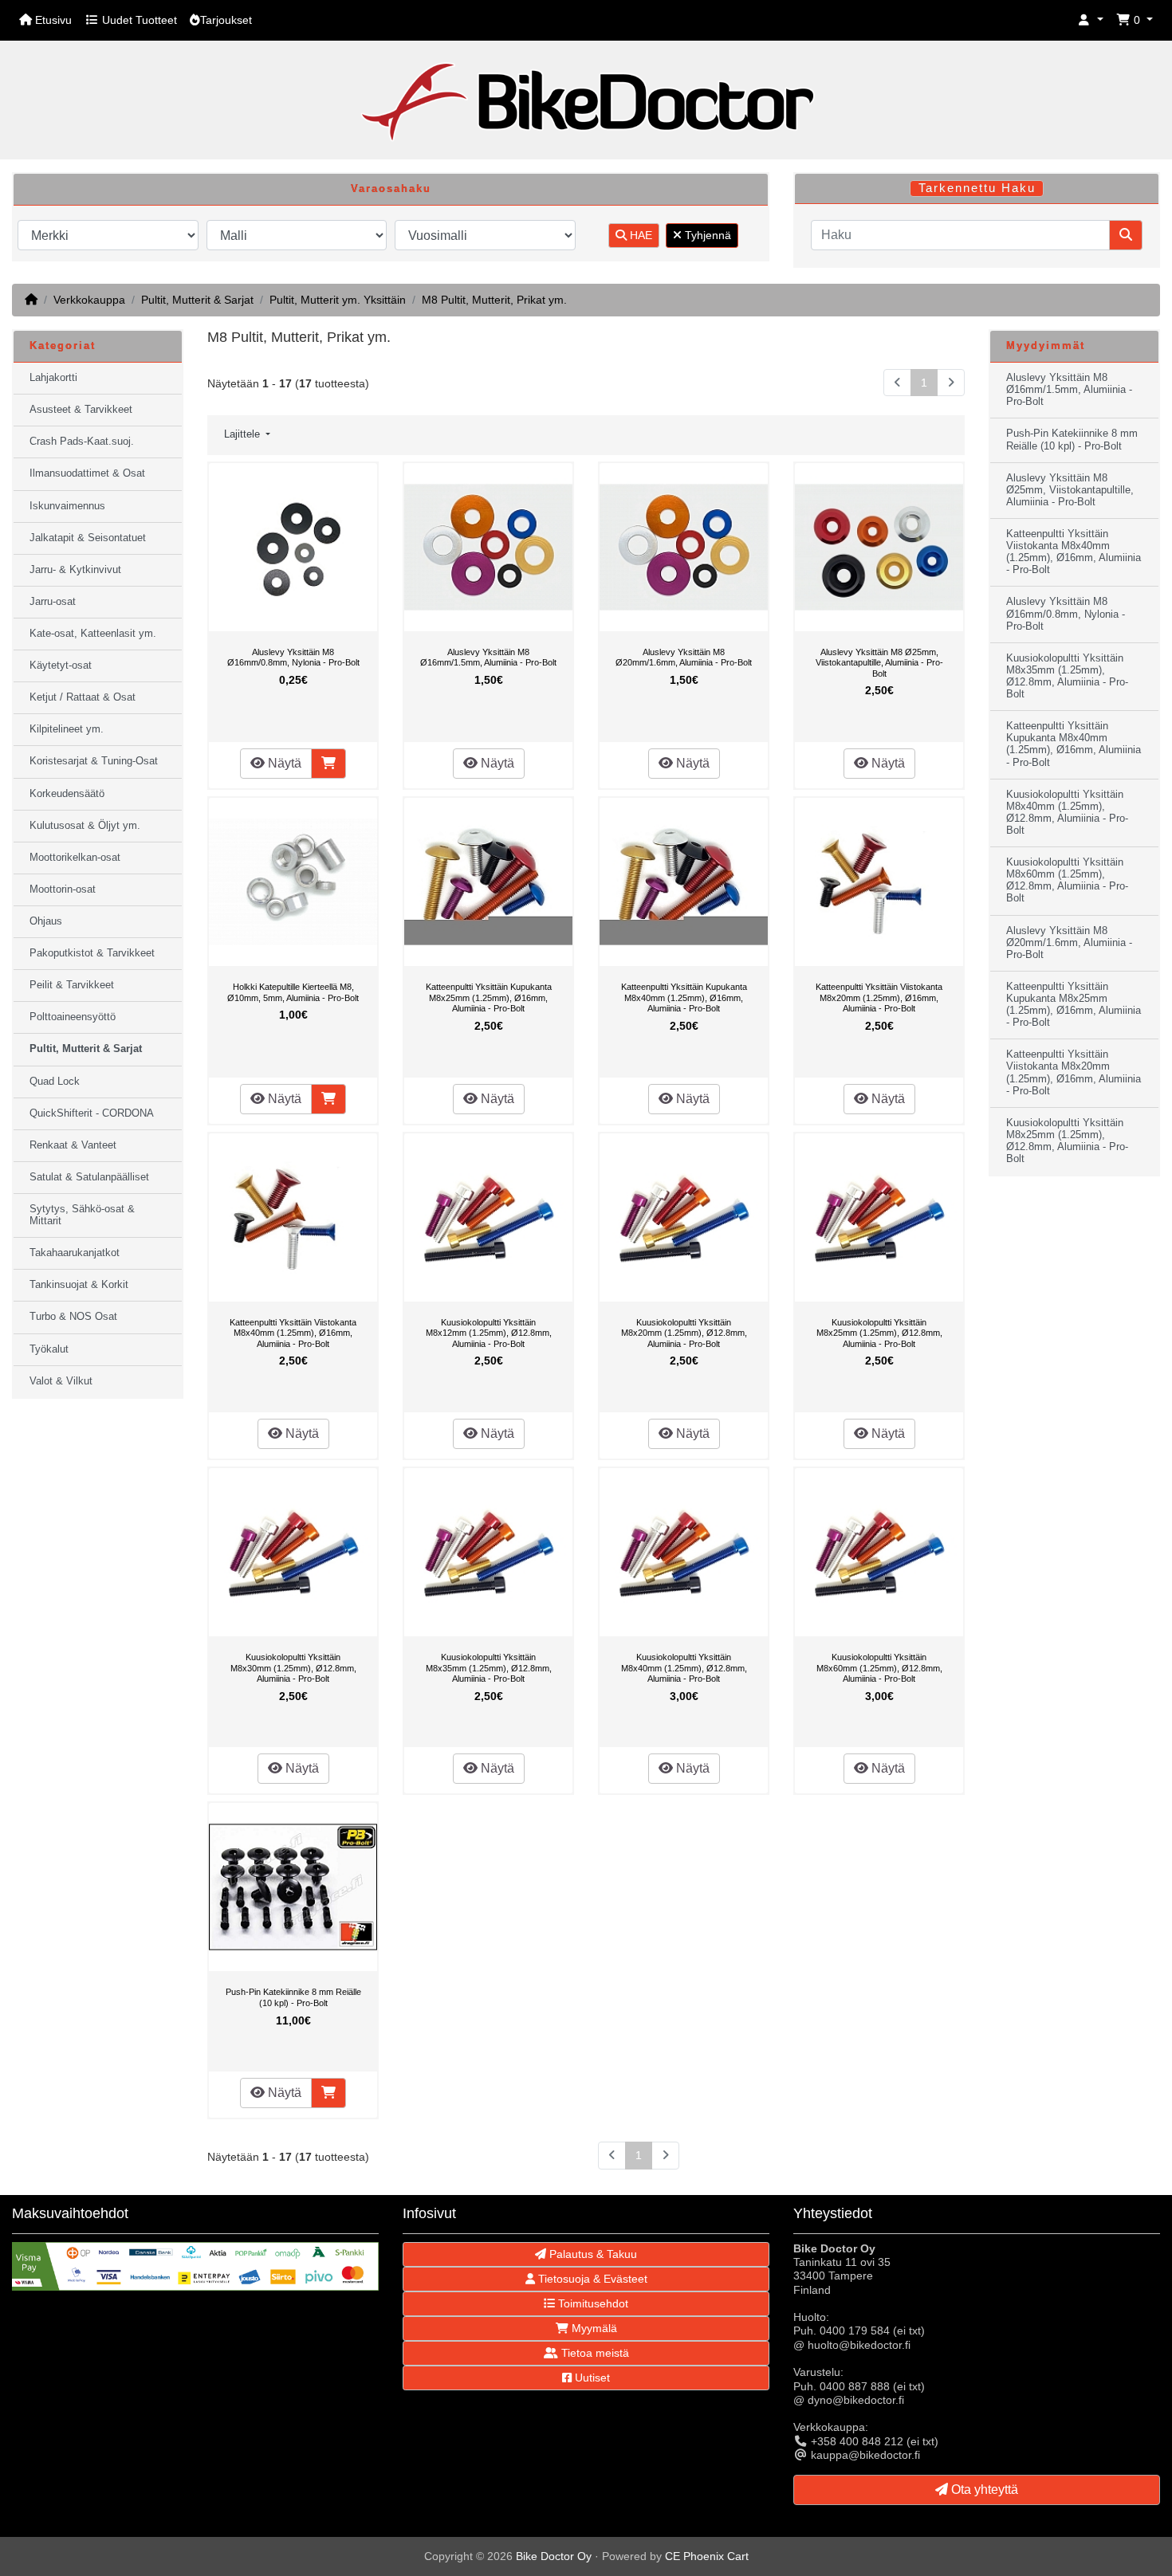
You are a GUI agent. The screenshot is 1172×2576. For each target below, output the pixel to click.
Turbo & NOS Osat (73, 1317)
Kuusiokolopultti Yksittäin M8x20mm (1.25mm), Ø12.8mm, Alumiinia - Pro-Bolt (684, 1333)
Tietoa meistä (594, 2353)
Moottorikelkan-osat (75, 858)
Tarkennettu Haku (977, 188)
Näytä (283, 763)
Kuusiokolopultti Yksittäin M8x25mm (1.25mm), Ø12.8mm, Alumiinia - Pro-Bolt (879, 1333)
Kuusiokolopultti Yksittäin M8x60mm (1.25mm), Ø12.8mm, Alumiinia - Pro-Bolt (879, 1668)
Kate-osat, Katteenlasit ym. (93, 634)
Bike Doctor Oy (554, 2556)
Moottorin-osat (63, 889)
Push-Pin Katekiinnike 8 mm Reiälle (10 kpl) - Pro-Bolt (293, 1997)
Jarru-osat (53, 602)
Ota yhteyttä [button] (983, 2490)
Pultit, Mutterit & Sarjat (197, 300)
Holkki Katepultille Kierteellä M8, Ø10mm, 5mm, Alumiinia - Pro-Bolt (293, 992)
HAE (639, 235)
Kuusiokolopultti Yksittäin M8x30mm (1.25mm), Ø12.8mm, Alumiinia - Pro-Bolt (293, 1668)
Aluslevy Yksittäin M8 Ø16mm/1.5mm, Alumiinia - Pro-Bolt (488, 658)
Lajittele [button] (244, 434)
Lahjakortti (53, 378)
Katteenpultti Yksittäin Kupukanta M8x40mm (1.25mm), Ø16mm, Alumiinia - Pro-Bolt (684, 997)
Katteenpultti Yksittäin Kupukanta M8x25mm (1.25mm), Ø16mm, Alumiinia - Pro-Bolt (489, 997)
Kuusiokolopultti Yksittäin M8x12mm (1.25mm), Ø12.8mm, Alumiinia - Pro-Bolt (489, 1333)
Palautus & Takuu (592, 2254)
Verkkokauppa (89, 300)
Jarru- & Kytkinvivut (75, 570)
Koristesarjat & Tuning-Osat (94, 761)
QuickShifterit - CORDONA (92, 1113)
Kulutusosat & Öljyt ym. (85, 826)
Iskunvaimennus (67, 506)
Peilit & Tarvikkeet (72, 985)
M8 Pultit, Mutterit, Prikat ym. (494, 300)
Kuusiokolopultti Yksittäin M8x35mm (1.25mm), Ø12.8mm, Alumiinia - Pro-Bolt (489, 1668)
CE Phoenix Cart (707, 2556)
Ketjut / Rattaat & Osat (83, 697)
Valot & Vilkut (61, 1381)
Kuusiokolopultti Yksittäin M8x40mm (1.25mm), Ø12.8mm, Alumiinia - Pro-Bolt (684, 1668)
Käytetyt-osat (61, 666)
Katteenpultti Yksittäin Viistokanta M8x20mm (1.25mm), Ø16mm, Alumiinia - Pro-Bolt (879, 997)
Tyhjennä (706, 235)
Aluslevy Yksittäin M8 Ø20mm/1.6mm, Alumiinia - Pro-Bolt (684, 658)
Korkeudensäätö (67, 794)
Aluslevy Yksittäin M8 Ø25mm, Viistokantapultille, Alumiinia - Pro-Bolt (879, 663)
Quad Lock (55, 1082)
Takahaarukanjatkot (75, 1253)
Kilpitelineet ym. (67, 729)
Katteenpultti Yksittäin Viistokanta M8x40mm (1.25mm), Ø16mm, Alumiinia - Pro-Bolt (293, 1333)
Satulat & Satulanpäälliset (89, 1177)
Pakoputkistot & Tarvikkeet (92, 953)
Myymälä (593, 2328)
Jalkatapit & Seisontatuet (88, 538)
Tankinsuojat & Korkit (79, 1285)
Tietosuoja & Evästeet (591, 2279)
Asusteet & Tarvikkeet (81, 410)
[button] (1091, 20)
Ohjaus (46, 921)
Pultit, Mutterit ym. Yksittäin (338, 300)
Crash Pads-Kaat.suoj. (82, 442)
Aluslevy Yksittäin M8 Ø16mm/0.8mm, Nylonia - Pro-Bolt (293, 658)
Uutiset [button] (591, 2378)
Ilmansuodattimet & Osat (87, 473)
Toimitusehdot (592, 2303)
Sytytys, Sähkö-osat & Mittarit (82, 1215)
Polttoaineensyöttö (73, 1017)
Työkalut (49, 1349)
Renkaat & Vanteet (73, 1145)
